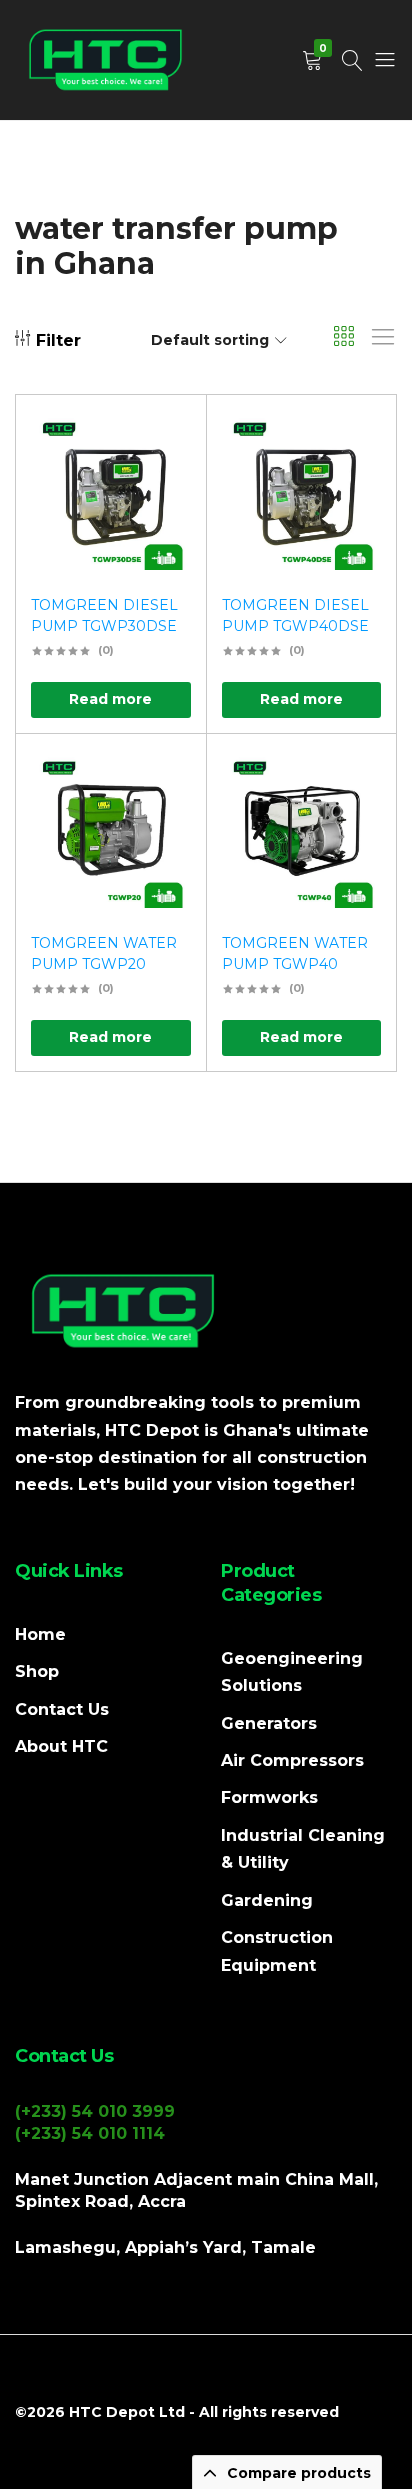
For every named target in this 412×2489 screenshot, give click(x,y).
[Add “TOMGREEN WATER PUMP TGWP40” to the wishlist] (356, 778)
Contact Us (62, 1709)
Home (40, 1634)
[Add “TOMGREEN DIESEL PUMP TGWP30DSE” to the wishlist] (166, 439)
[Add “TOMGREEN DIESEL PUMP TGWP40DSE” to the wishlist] (356, 439)
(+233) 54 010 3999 (95, 2111)
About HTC (61, 1746)
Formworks (269, 1797)
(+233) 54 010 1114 (90, 2133)
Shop (37, 1671)
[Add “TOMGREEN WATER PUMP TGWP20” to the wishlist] (166, 778)
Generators (269, 1723)
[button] (166, 491)
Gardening (267, 1900)
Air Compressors (292, 1760)
